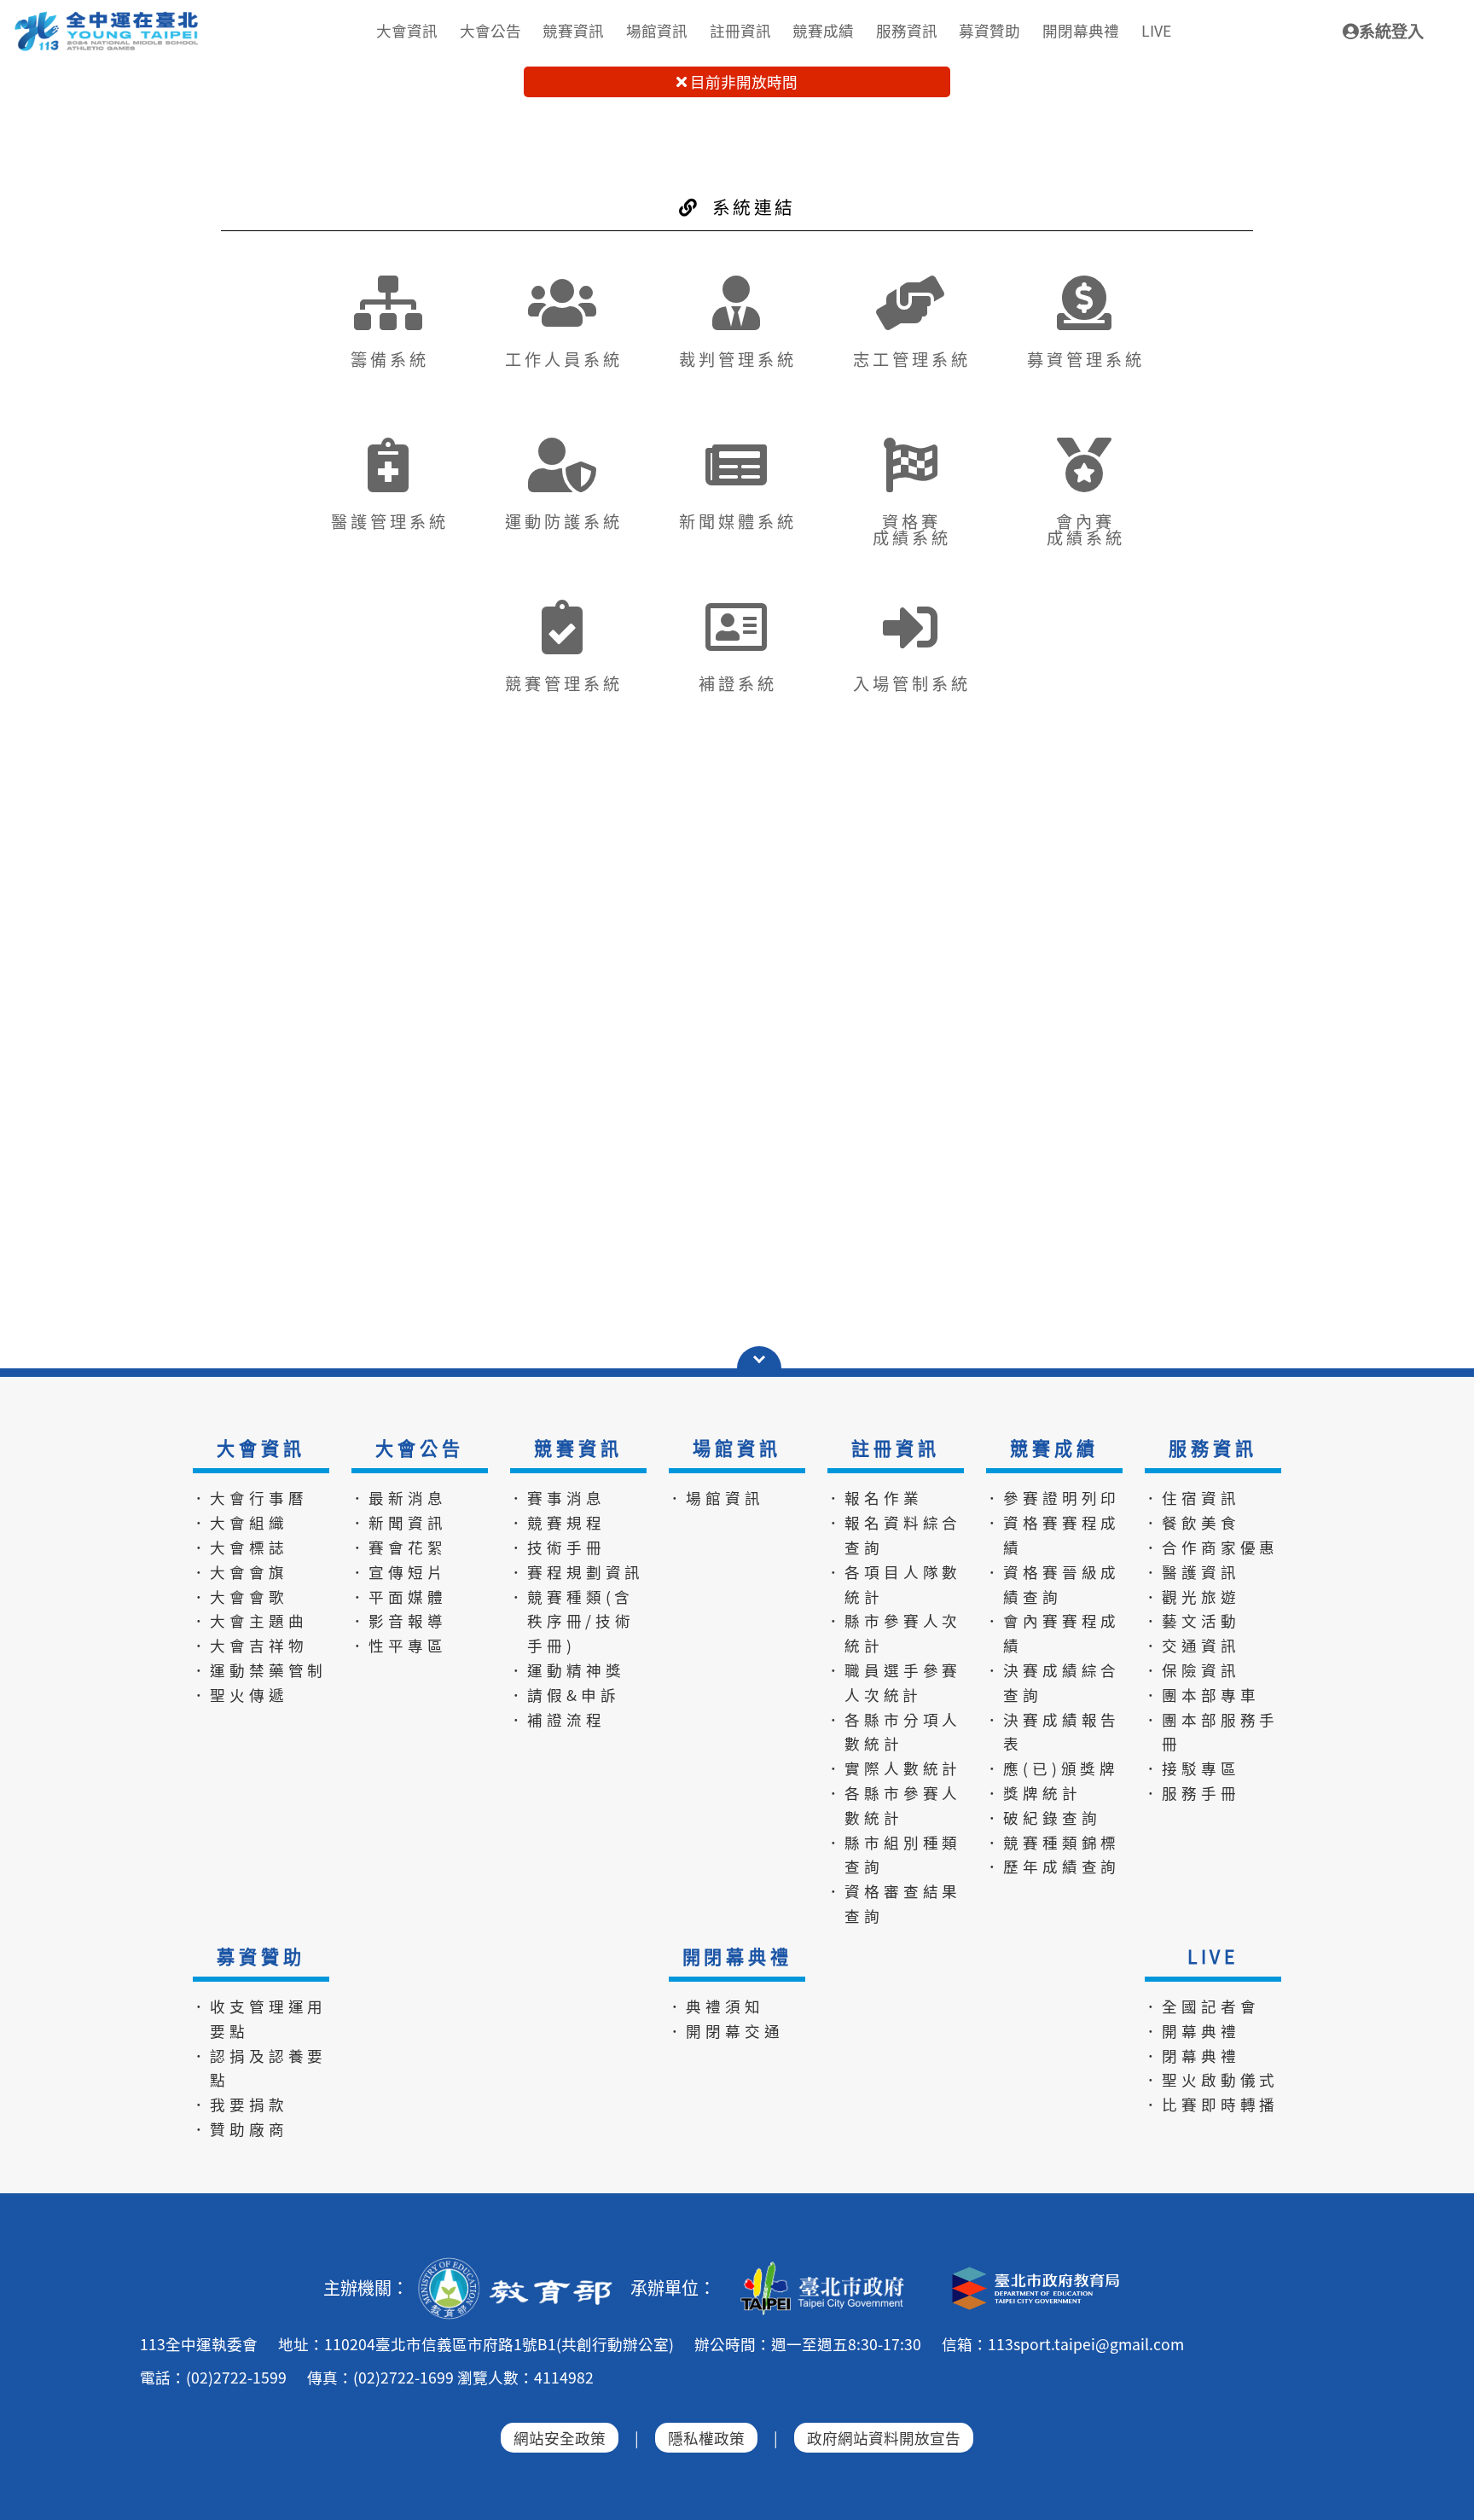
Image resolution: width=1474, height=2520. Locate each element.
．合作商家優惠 (1211, 1547)
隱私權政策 (706, 2438)
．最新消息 (398, 1498)
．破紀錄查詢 (1043, 1817)
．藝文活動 (1192, 1620)
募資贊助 (261, 1956)
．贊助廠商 (240, 2129)
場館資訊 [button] (657, 30)
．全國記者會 (1201, 2006)
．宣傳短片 (398, 1572)
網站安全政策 (560, 2438)
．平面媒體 (398, 1597)
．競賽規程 (557, 1522)
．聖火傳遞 (240, 1695)
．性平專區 (398, 1645)
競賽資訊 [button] (573, 30)
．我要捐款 (240, 2104)
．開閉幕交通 (725, 2031)
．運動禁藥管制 (259, 1670)
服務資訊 (1213, 1448)
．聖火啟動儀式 (1211, 2079)
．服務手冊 (1192, 1793)
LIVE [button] (1156, 30)
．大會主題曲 (250, 1620)
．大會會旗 (240, 1572)
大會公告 (419, 1448)
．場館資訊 (716, 1498)
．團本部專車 (1201, 1695)
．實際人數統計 (894, 1768)
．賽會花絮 (398, 1547)
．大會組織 (240, 1522)
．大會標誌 (240, 1547)
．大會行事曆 (250, 1498)
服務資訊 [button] (907, 30)
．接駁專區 (1192, 1768)
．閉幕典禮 (1192, 2055)
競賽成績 (1054, 1448)
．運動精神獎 (567, 1670)
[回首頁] (107, 18)
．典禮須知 (716, 2006)
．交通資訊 (1192, 1645)
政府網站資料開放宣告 (884, 2438)
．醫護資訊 (1192, 1572)
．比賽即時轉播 (1211, 2104)
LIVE (1213, 1956)
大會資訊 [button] (407, 30)
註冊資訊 (895, 1448)
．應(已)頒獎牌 (1052, 1768)
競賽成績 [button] (823, 30)
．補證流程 (557, 1719)
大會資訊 (261, 1448)
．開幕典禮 (1192, 2031)
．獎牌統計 (1033, 1793)
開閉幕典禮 (737, 1956)
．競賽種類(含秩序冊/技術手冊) (572, 1621)
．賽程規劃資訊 (577, 1572)
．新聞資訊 (398, 1522)
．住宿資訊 (1192, 1498)
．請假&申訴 (564, 1695)
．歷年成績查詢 (1053, 1866)
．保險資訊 (1192, 1670)
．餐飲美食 (1192, 1522)
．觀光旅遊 (1192, 1597)
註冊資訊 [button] (740, 30)
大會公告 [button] (490, 30)
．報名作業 (874, 1498)
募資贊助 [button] (989, 30)
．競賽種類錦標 (1053, 1842)
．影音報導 (398, 1620)
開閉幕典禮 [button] (1081, 30)
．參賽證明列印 (1053, 1498)
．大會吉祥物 (250, 1645)
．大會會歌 (240, 1597)
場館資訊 (737, 1448)
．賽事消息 (557, 1498)
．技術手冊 (557, 1547)
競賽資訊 (578, 1448)
